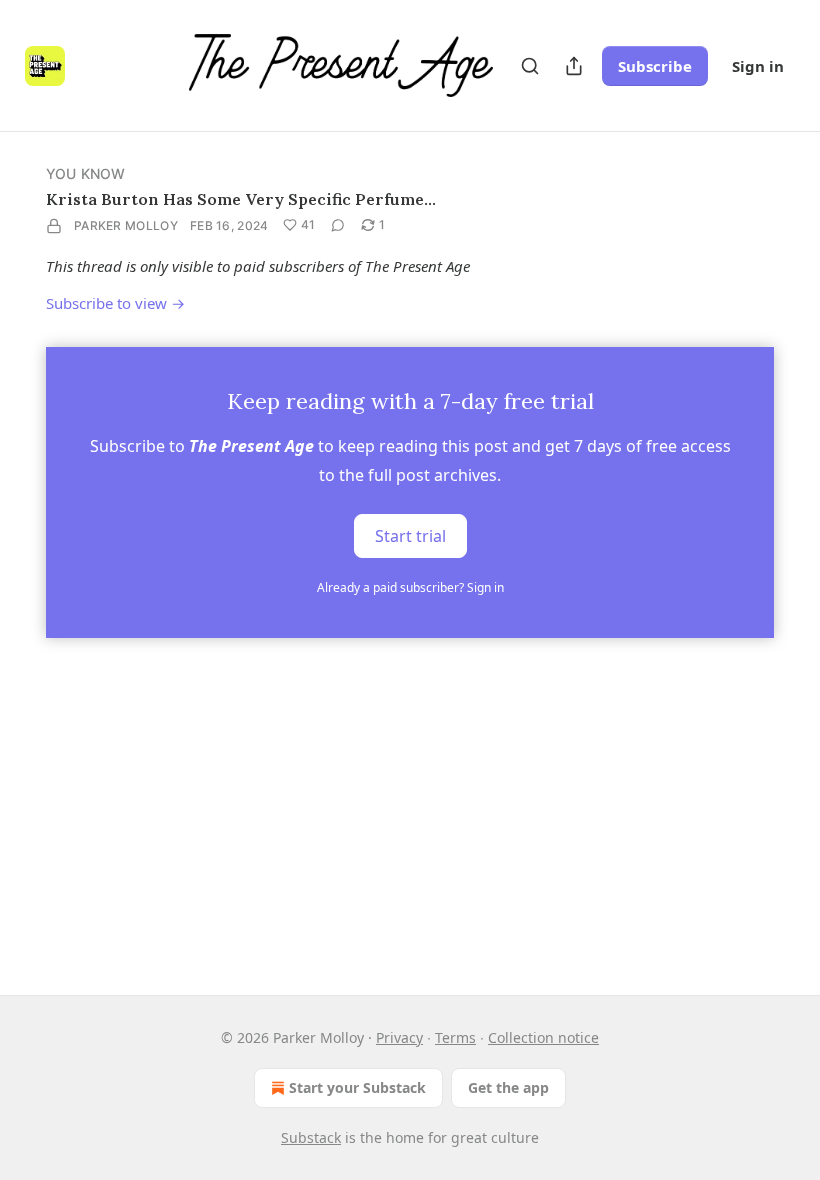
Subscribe (655, 66)
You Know (86, 173)
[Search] (530, 66)
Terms (455, 1037)
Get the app (508, 1087)
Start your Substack (357, 1087)
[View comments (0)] (338, 225)
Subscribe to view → (115, 303)
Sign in (758, 66)
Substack (311, 1137)
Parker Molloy (126, 225)
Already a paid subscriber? (410, 587)
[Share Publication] (574, 66)
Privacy (399, 1037)
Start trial (410, 536)
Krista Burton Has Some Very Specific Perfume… (241, 199)
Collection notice (543, 1037)
